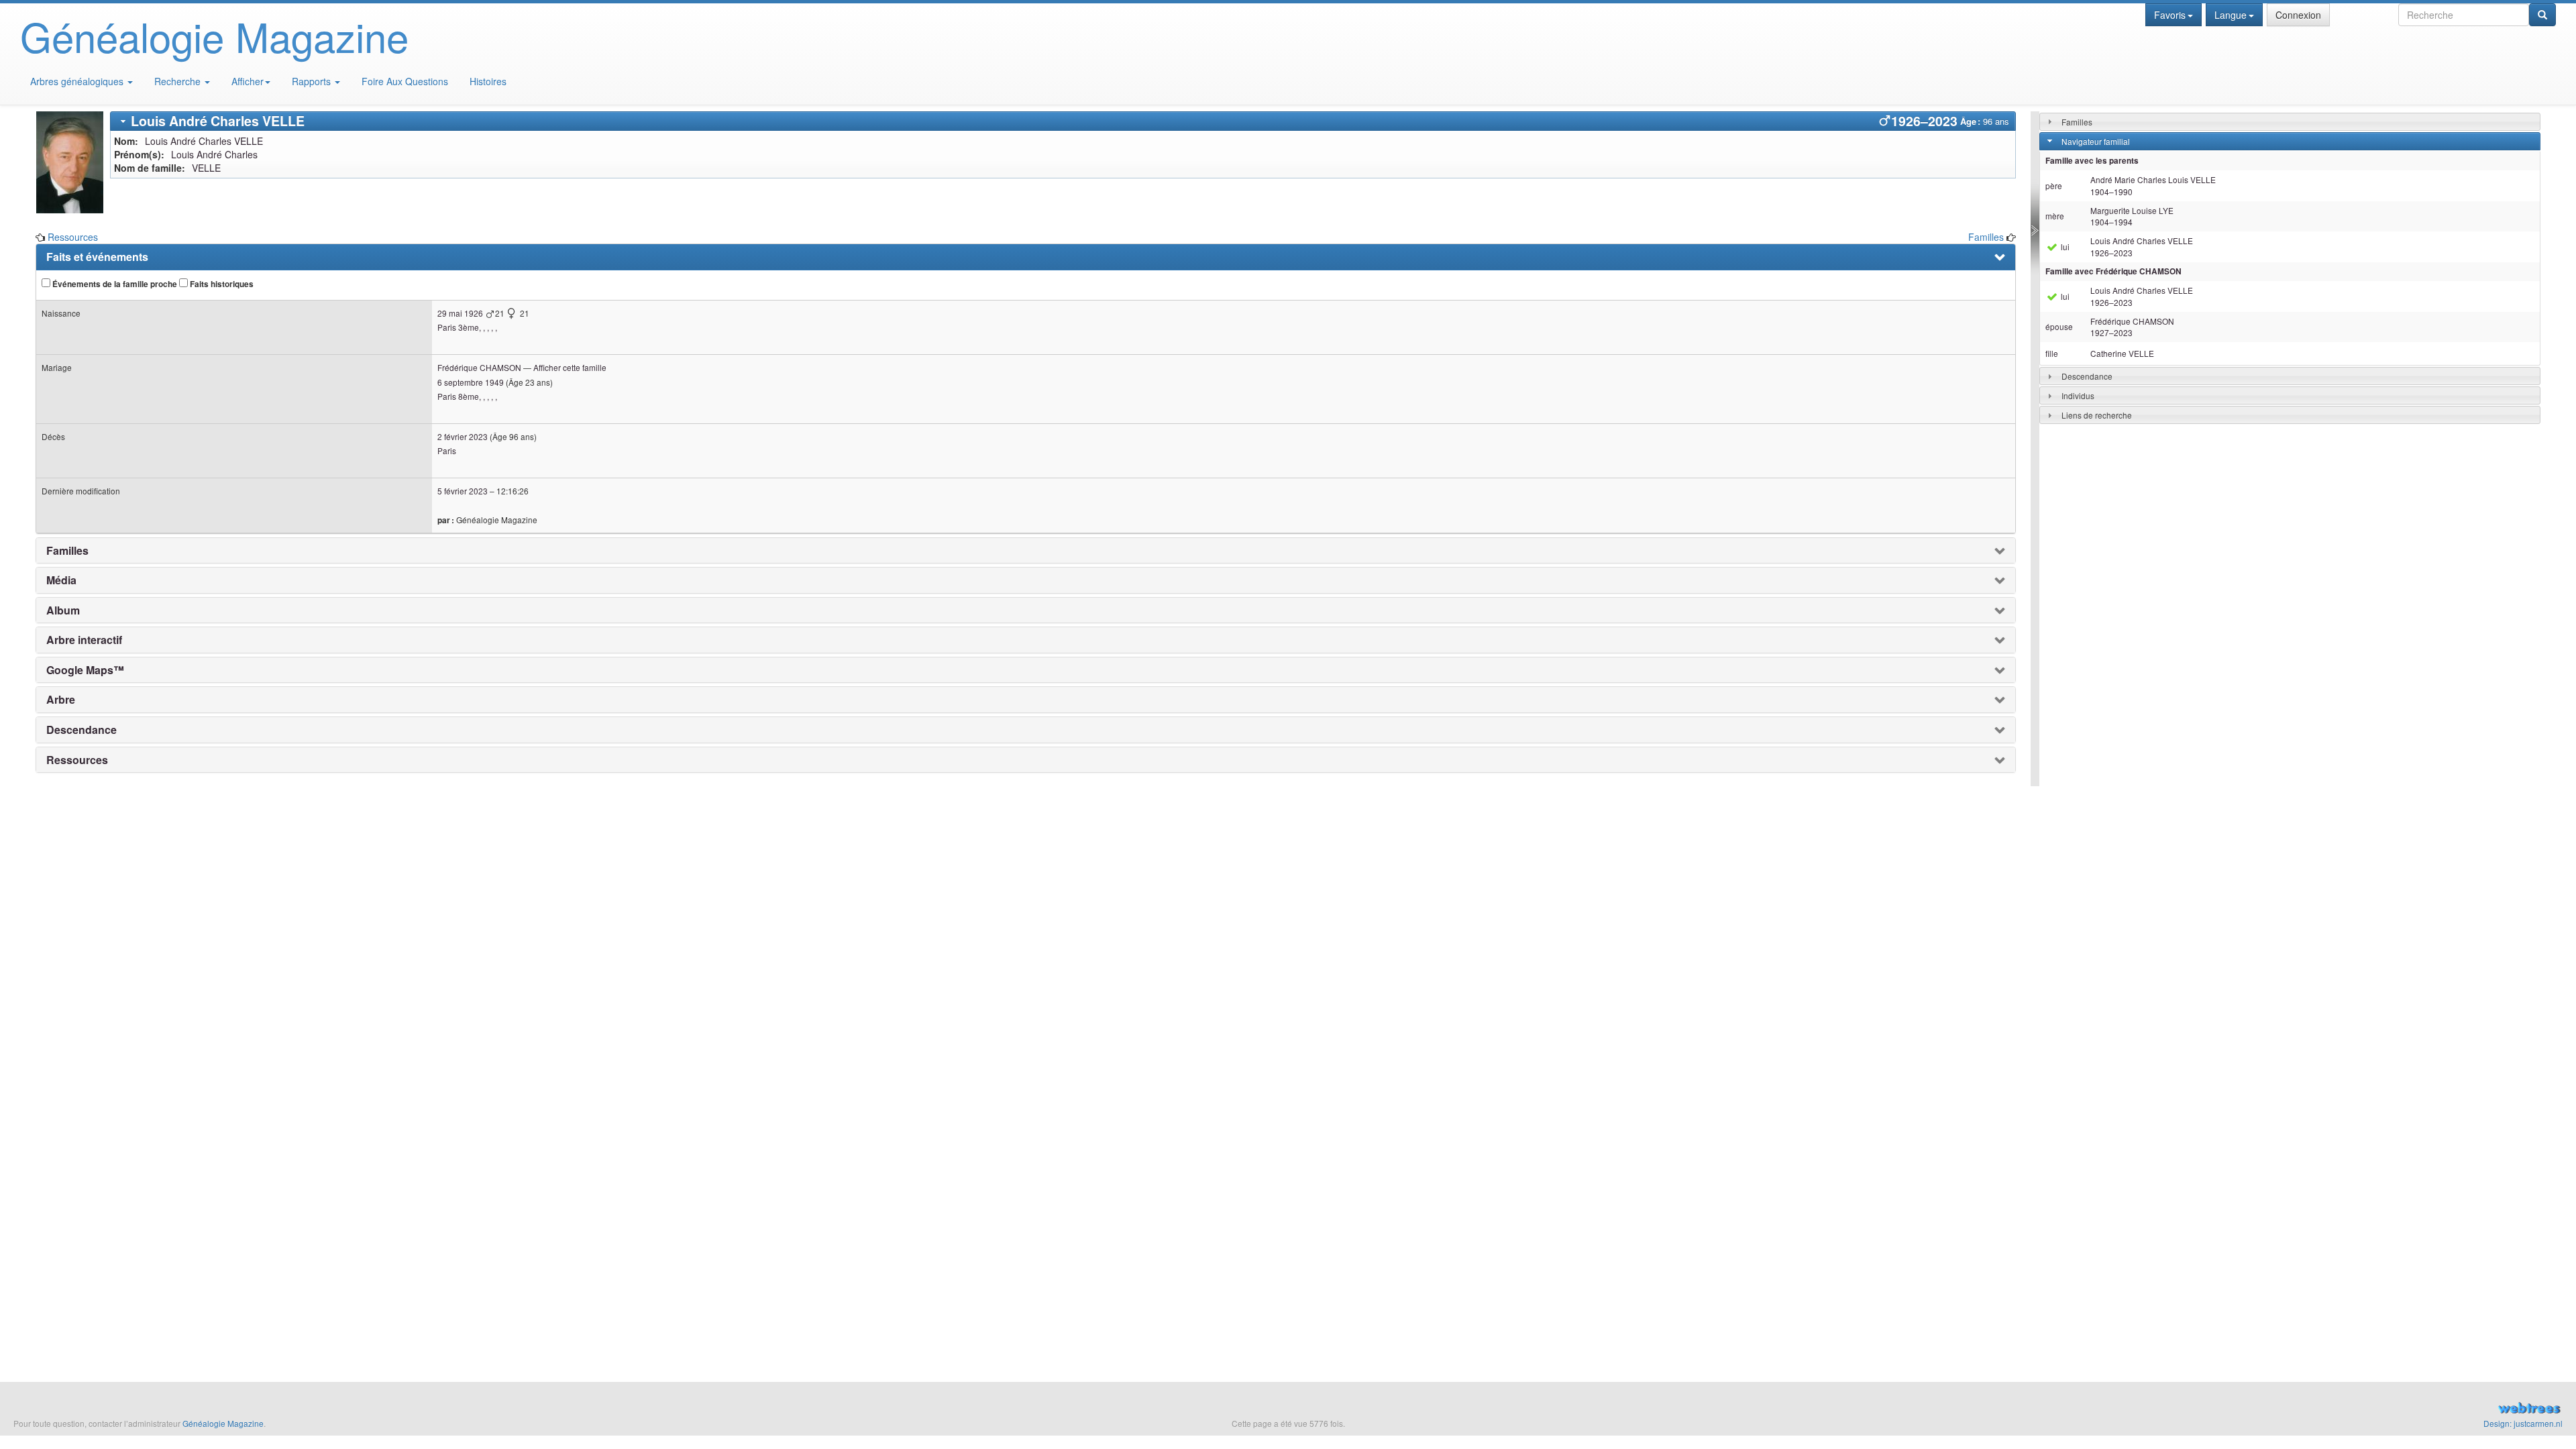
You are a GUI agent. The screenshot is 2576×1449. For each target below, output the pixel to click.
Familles (1986, 237)
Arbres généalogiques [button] (78, 81)
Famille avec (2113, 271)
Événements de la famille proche (114, 284)
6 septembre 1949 (471, 382)
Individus (2078, 395)
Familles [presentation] (67, 551)
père (2054, 185)
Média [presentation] (61, 580)
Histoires (488, 81)
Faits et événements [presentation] (97, 257)
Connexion (2298, 15)
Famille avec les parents (2092, 161)
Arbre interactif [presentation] (84, 640)
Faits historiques (221, 284)
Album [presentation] (63, 610)
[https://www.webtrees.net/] (2147, 1409)
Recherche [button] (179, 81)
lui (2064, 247)
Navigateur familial (2096, 141)
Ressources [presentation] (77, 760)
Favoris (2170, 15)
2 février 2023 (463, 436)
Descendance (2087, 376)
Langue (2231, 15)
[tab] (1063, 121)
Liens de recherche (2097, 415)
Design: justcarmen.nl (2523, 1423)
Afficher (248, 81)
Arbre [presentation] (61, 700)
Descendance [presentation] (82, 730)
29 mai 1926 (460, 313)
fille (2052, 353)
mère (2055, 216)
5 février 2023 (463, 491)
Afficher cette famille (570, 367)
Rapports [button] (313, 81)
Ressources (73, 237)
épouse (2059, 326)
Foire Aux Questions (405, 81)
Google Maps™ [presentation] (85, 670)
